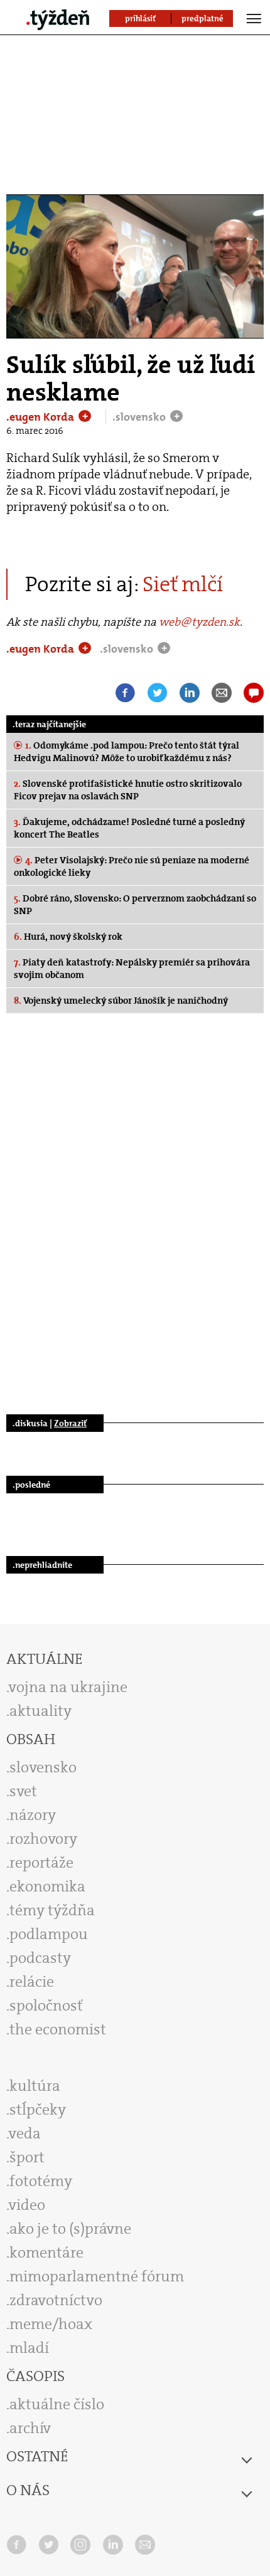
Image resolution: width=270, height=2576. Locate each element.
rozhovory (43, 1839)
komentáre (46, 2253)
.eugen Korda (41, 417)
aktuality (40, 1711)
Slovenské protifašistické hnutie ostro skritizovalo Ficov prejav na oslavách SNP (128, 790)
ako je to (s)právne (70, 2229)
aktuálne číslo (57, 2404)
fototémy (41, 2181)
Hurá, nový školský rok (68, 937)
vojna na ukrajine (68, 1687)
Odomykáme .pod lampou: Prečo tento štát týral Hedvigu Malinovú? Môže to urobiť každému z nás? (127, 752)
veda (25, 2133)
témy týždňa (52, 1910)
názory (33, 1815)
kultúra (35, 2086)
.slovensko (140, 417)
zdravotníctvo (56, 2300)
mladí (29, 2348)
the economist (58, 2029)
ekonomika (47, 1886)
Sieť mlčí (183, 584)
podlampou (49, 1934)
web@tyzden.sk (199, 622)
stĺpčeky (38, 2110)
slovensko (43, 1767)
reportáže (41, 1863)
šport (27, 2157)
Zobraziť (70, 1423)
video (27, 2205)
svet (23, 1791)
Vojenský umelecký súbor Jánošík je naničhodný (121, 1001)
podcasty (40, 1958)
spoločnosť (46, 2006)
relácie (32, 1982)
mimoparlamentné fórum (97, 2276)
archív (30, 2428)
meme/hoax (51, 2324)
